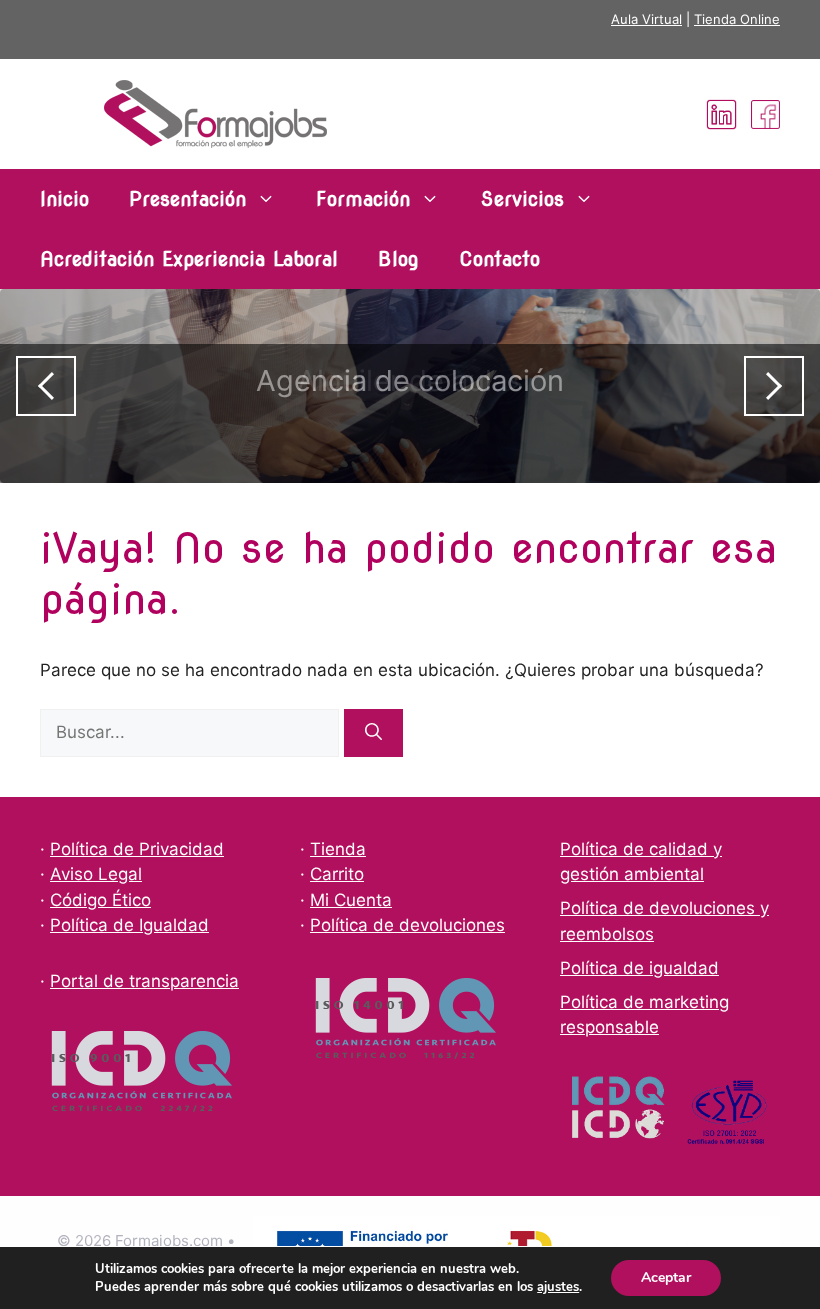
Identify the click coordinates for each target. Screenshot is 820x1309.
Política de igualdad (639, 968)
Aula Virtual (646, 19)
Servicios (522, 199)
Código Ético (100, 900)
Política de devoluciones (407, 925)
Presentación (187, 199)
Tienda (338, 849)
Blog (398, 259)
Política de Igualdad (129, 925)
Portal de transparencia (144, 981)
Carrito (337, 874)
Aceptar (666, 1277)
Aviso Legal (96, 874)
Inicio (64, 199)
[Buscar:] (192, 732)
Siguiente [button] (774, 386)
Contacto (499, 259)
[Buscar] (373, 733)
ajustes (558, 1287)
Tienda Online (737, 19)
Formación (363, 199)
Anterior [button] (46, 386)
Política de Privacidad (137, 849)
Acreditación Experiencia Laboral (189, 259)
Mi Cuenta (351, 900)
